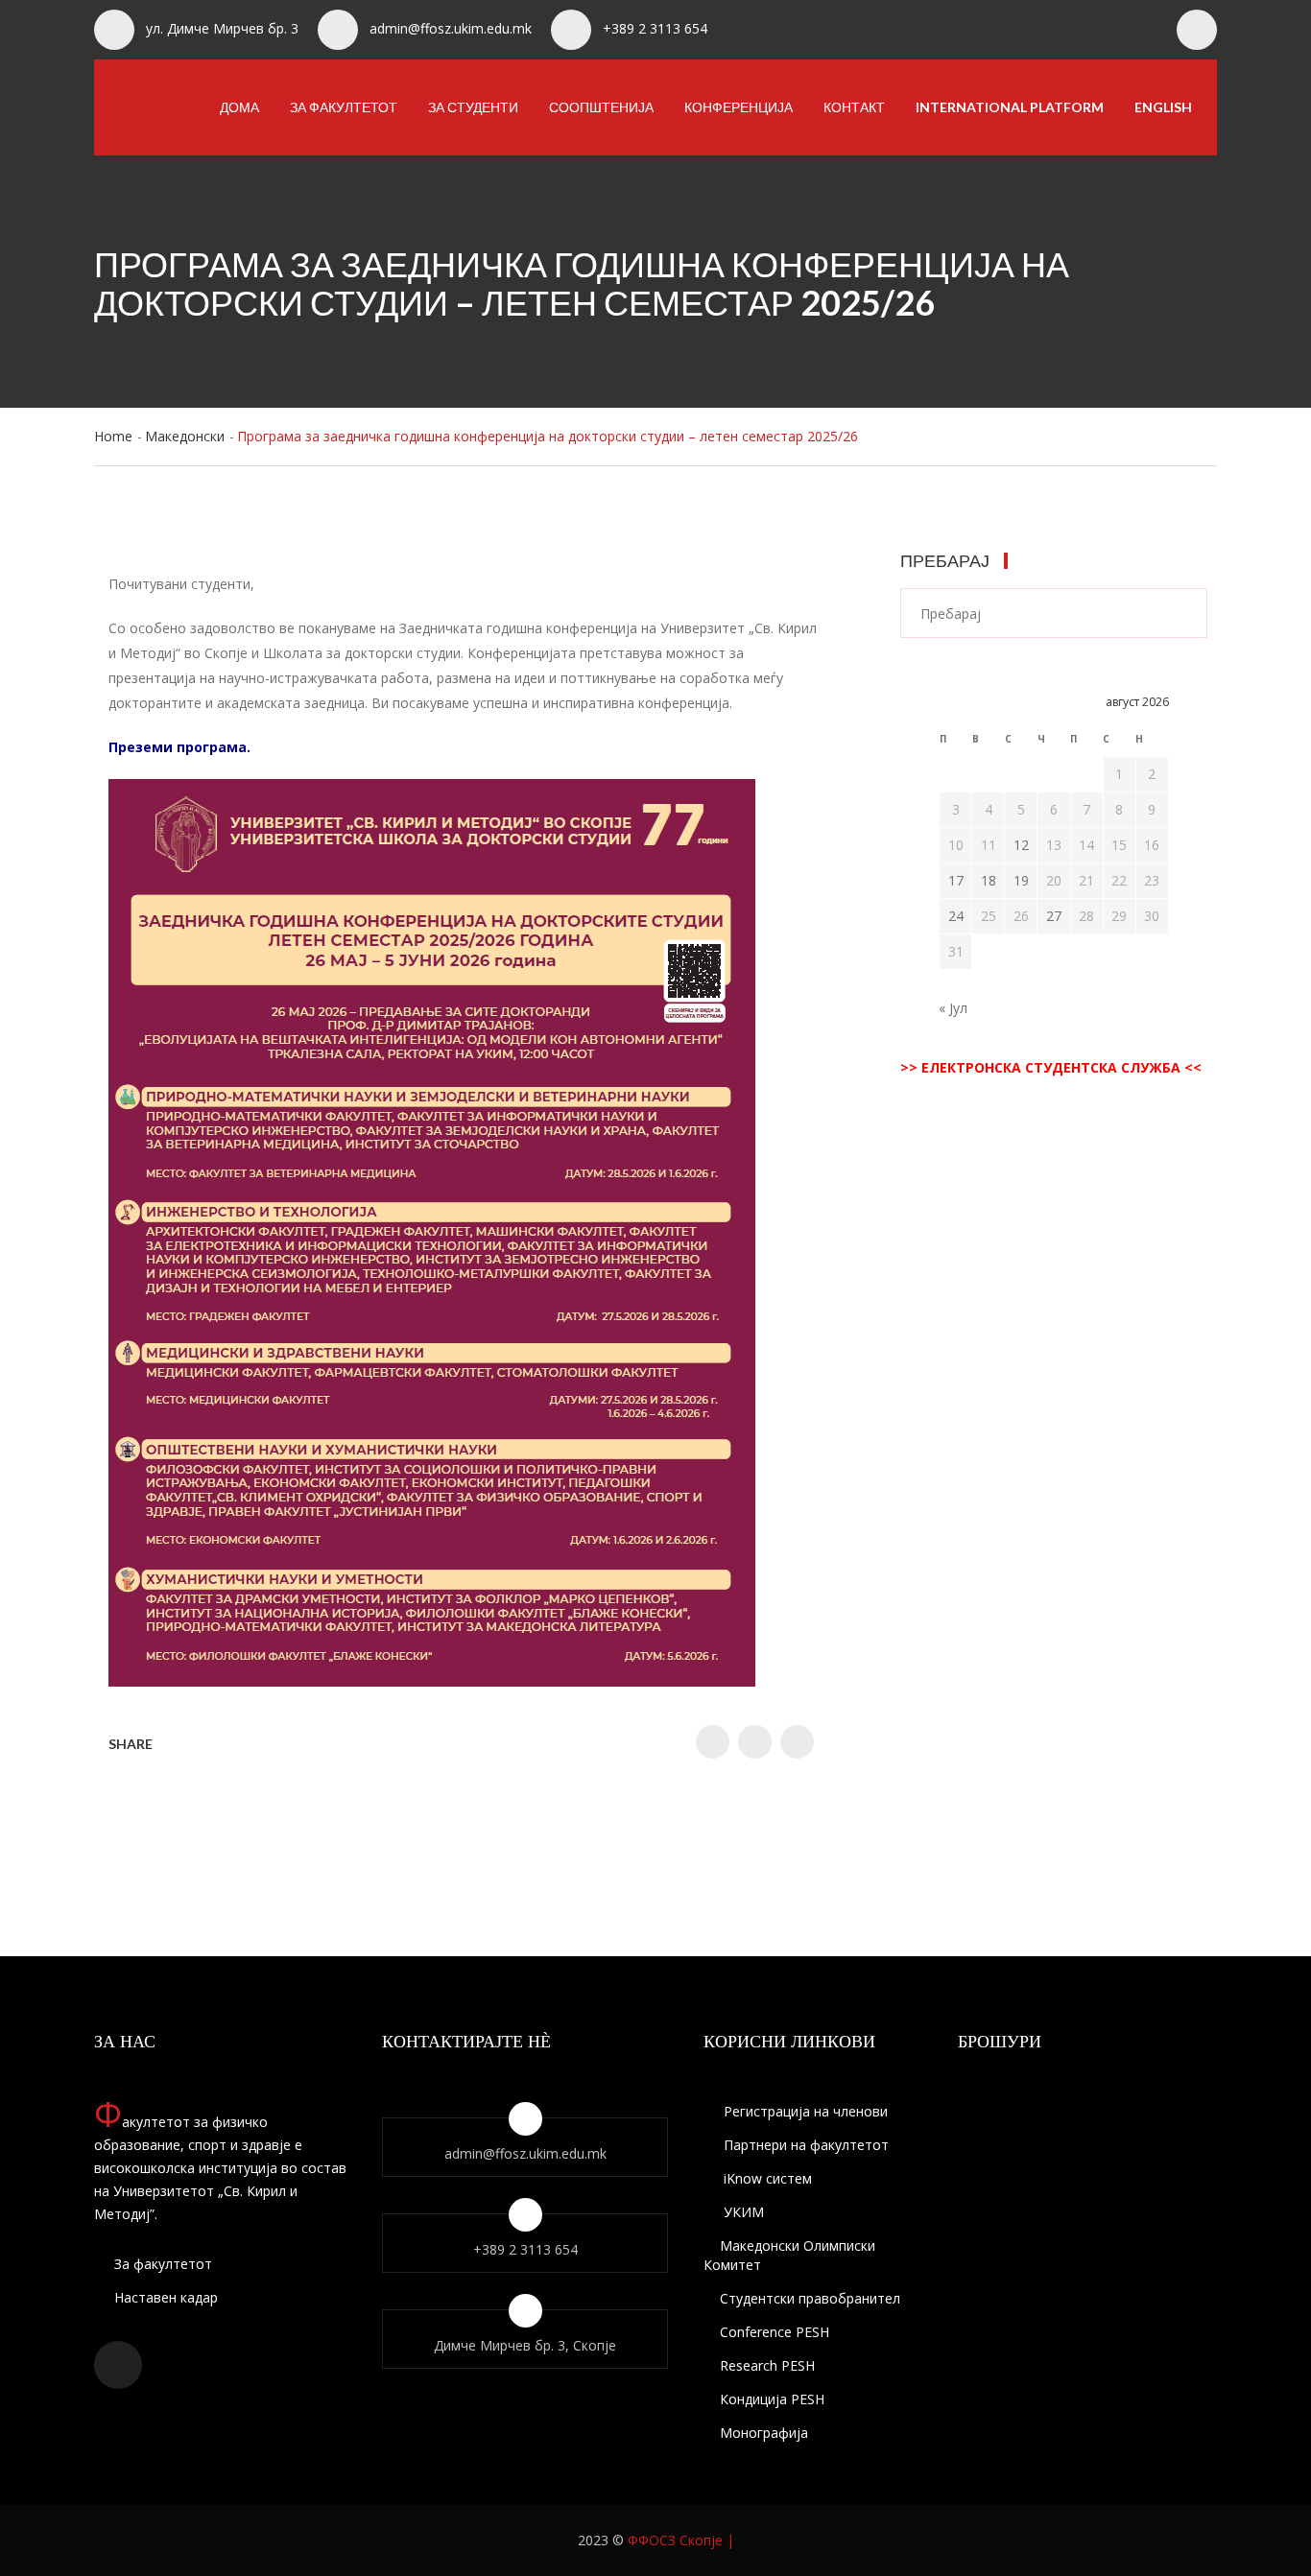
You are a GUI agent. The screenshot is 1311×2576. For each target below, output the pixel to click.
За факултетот (344, 107)
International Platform (1010, 107)
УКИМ (742, 2212)
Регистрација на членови (804, 2111)
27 (1054, 916)
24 (956, 916)
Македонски (185, 436)
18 (989, 880)
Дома (239, 107)
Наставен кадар (164, 2297)
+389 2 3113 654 (655, 28)
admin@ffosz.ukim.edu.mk (451, 28)
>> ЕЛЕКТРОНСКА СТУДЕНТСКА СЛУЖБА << (1051, 1067)
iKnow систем (766, 2178)
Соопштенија (601, 107)
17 (956, 880)
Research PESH (767, 2365)
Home (113, 436)
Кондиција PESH (772, 2399)
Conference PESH (775, 2332)
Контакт (854, 107)
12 (1021, 845)
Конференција (739, 107)
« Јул (953, 1008)
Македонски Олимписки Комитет (789, 2255)
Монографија (764, 2433)
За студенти (473, 107)
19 (1021, 880)
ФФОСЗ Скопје (675, 2540)
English (1163, 107)
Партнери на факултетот (804, 2145)
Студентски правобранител (810, 2298)
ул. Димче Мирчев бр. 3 (222, 28)
